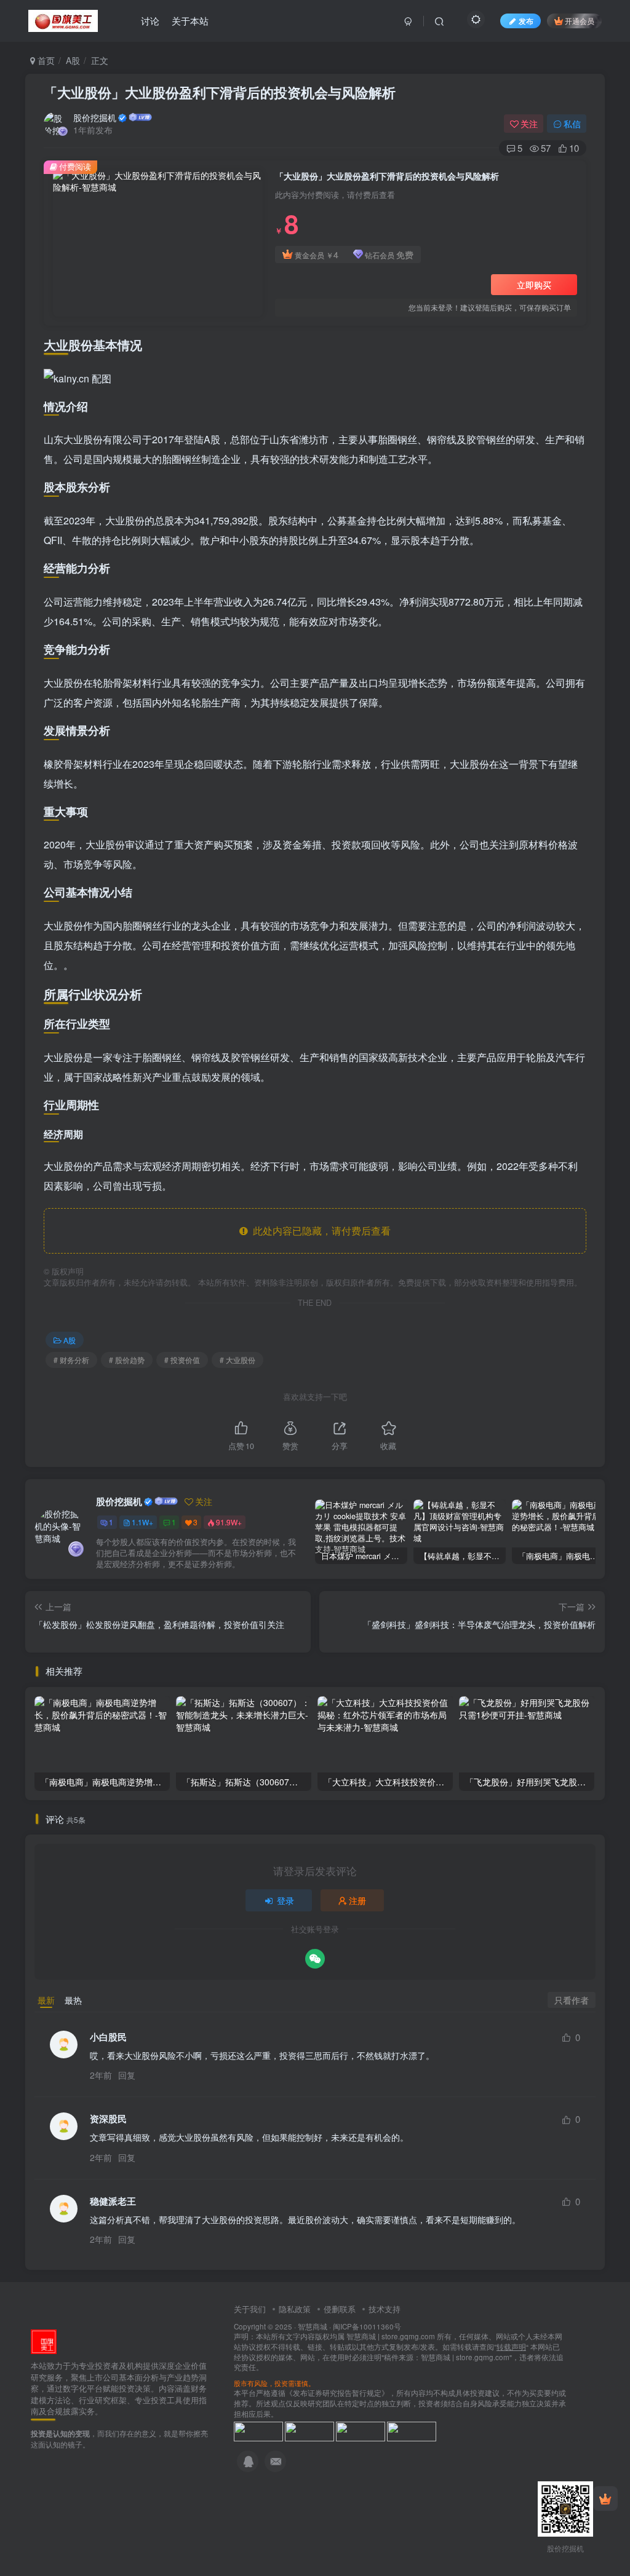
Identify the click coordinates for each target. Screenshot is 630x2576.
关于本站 (190, 21)
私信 (572, 124)
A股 (73, 60)
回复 (127, 2075)
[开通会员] (605, 2499)
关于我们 (250, 2309)
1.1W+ (142, 1522)
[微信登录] (315, 1959)
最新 (46, 2000)
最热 (73, 2000)
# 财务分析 (71, 1360)
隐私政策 (295, 2309)
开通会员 (580, 21)
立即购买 (534, 285)
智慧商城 (313, 2326)
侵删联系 (340, 2309)
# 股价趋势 (127, 1360)
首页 (45, 60)
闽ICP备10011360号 (367, 2326)
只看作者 (572, 2000)
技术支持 (385, 2309)
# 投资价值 (182, 1360)
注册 (357, 1900)
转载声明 (511, 2347)
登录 (285, 1900)
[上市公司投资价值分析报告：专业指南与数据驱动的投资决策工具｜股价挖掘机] (44, 2340)
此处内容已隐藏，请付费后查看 (319, 1231)
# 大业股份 (237, 1360)
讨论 (150, 21)
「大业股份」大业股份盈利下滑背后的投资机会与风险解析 (220, 92)
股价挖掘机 (95, 117)
